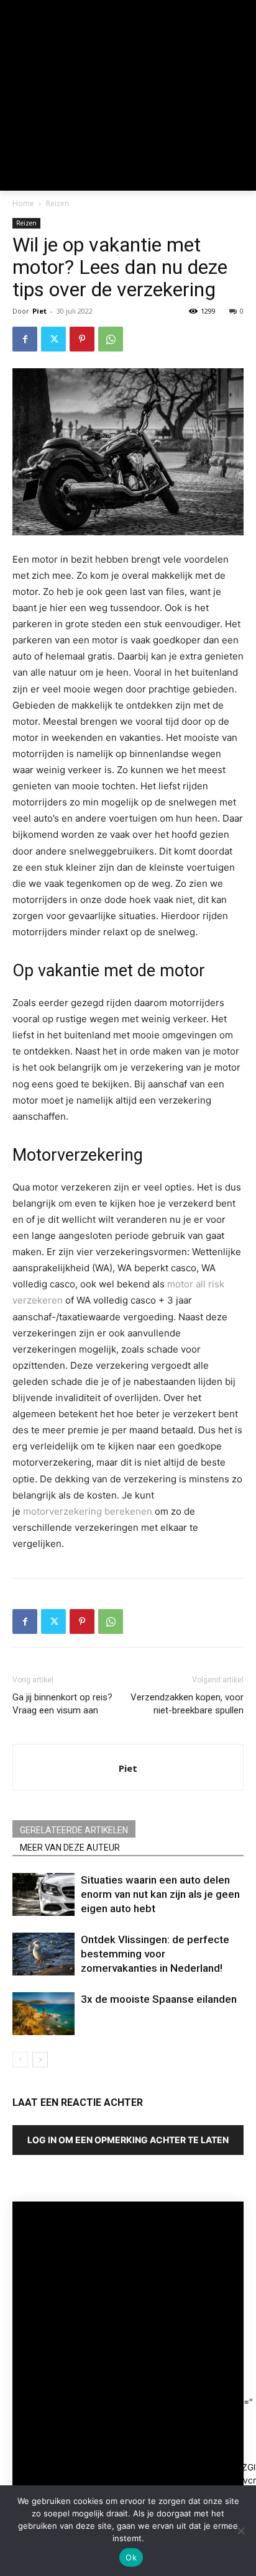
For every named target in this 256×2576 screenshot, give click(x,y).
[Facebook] (25, 339)
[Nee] (240, 2531)
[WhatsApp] (111, 339)
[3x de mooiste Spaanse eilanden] (43, 2014)
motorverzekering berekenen (88, 1511)
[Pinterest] (82, 339)
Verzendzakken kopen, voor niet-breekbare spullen (187, 1704)
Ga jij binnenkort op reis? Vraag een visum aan (62, 1704)
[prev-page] (20, 2060)
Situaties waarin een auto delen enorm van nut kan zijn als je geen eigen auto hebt (160, 1894)
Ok (131, 2557)
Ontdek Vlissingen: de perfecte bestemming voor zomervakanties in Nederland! (155, 1954)
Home (23, 203)
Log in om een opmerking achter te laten (128, 2140)
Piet (39, 311)
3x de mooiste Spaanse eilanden (159, 1999)
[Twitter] (53, 339)
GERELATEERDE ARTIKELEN (74, 1830)
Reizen (57, 203)
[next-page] (40, 2060)
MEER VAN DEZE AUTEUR (70, 1848)
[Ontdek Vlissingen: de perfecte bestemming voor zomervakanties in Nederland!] (43, 1954)
